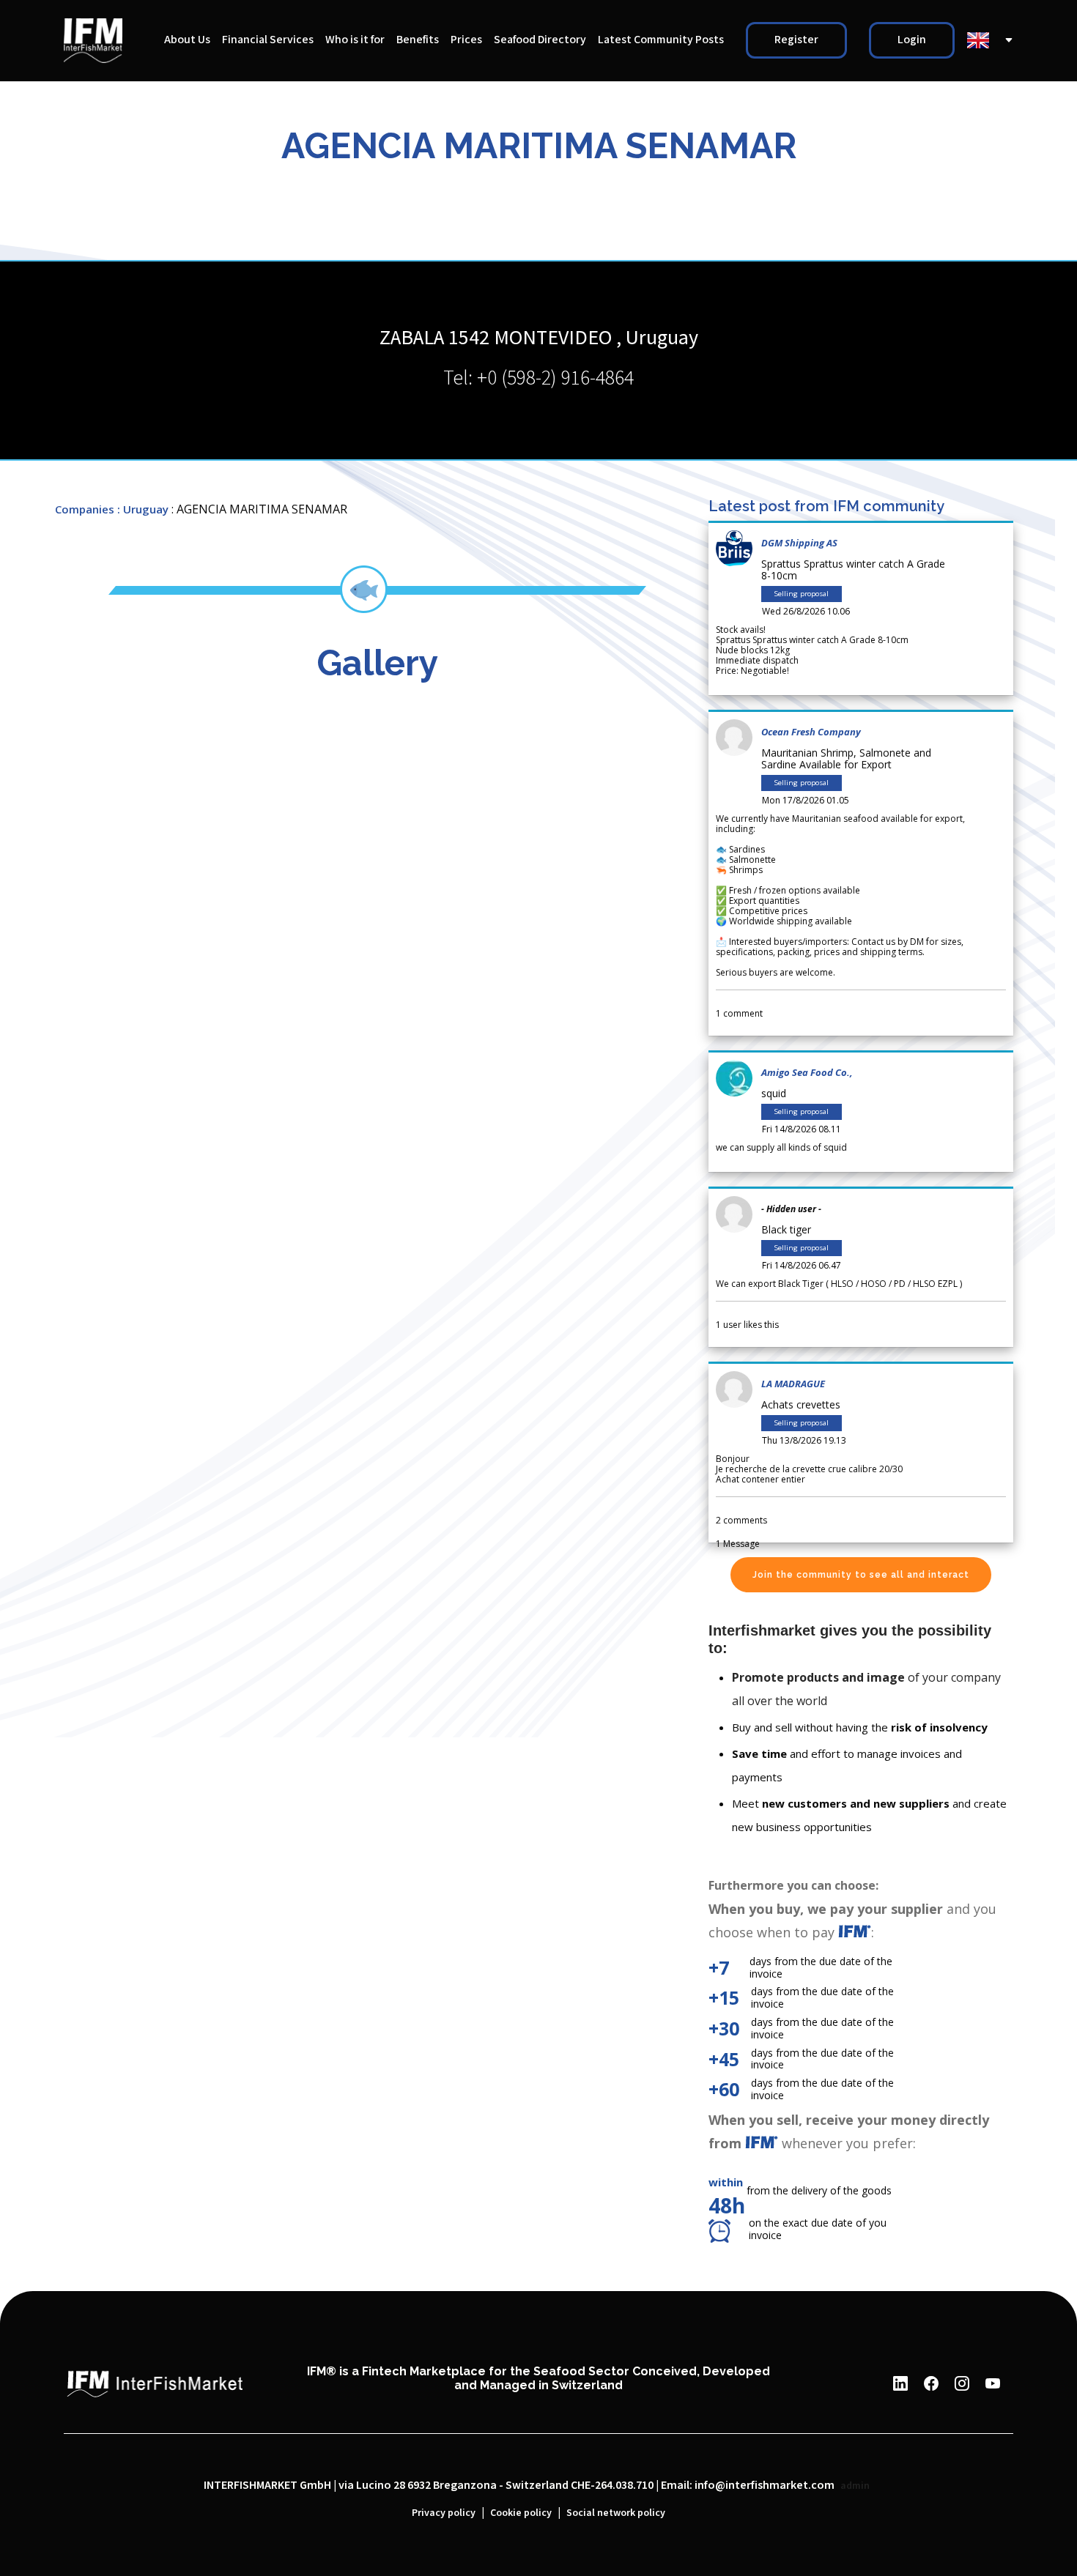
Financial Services (268, 40)
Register (796, 40)
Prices (466, 40)
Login (912, 40)
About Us (187, 40)
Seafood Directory (540, 40)
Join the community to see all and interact (861, 1575)
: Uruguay (143, 509)
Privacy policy (444, 2513)
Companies (85, 509)
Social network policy (616, 2513)
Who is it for (355, 40)
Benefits (418, 40)
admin (855, 2486)
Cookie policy (521, 2513)
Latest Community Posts (661, 40)
